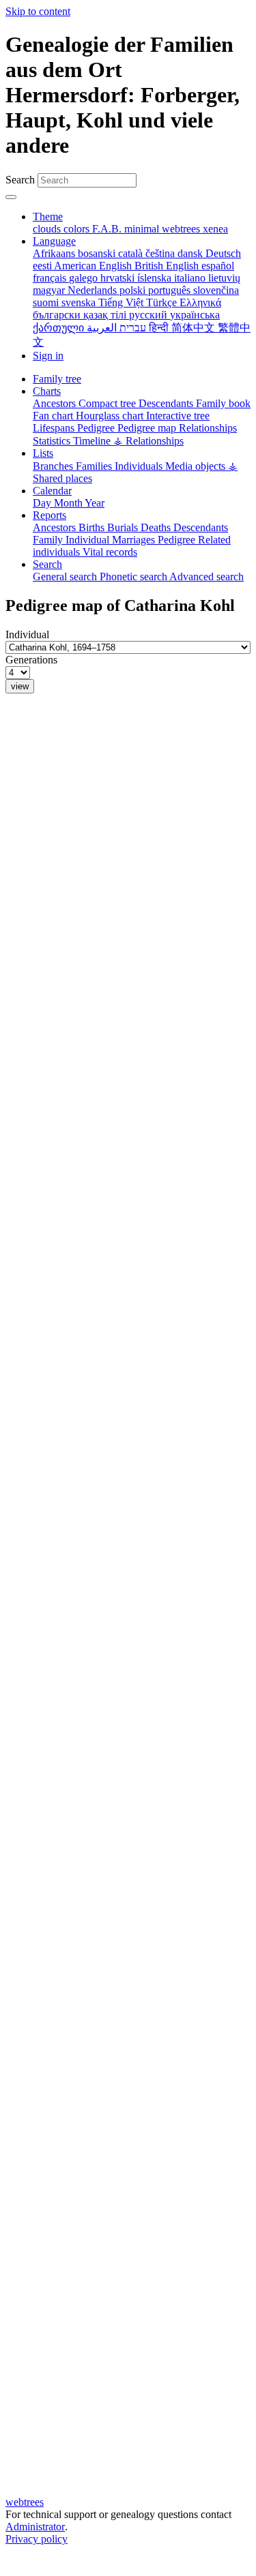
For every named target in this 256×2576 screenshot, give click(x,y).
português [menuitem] (171, 290)
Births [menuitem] (93, 527)
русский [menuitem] (150, 315)
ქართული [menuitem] (60, 328)
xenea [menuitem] (215, 229)
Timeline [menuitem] (93, 441)
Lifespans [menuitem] (55, 428)
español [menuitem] (218, 266)
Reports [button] (49, 515)
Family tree (57, 379)
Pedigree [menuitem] (97, 428)
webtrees (25, 2502)
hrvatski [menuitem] (119, 278)
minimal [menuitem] (143, 229)
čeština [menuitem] (161, 253)
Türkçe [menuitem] (163, 302)
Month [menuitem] (69, 503)
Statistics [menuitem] (53, 441)
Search (20, 180)
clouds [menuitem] (48, 229)
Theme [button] (48, 216)
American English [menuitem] (94, 266)
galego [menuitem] (85, 278)
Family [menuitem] (49, 540)
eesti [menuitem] (43, 266)
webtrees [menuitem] (182, 229)
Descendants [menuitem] (167, 403)
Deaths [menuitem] (157, 527)
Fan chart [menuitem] (54, 416)
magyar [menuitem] (50, 290)
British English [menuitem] (168, 266)
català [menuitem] (132, 253)
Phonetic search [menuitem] (134, 576)
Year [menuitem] (95, 503)
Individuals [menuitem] (140, 466)
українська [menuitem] (195, 315)
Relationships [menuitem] (208, 428)
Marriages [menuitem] (135, 540)
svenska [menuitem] (80, 302)
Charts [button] (47, 391)
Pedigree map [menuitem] (148, 428)
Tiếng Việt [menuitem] (122, 302)
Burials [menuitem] (124, 527)
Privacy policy (37, 2539)
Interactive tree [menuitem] (178, 416)
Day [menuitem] (43, 503)
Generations (31, 660)
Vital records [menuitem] (110, 552)
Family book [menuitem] (223, 403)
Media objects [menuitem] (197, 466)
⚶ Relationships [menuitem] (148, 441)
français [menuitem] (51, 278)
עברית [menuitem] (131, 328)
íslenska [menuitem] (156, 278)
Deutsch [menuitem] (223, 253)
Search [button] (47, 564)
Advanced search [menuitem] (207, 576)
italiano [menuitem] (191, 278)
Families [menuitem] (95, 466)
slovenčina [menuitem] (216, 290)
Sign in (48, 356)
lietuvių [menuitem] (224, 278)
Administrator (35, 2527)
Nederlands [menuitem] (94, 290)
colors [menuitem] (78, 229)
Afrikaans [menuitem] (55, 253)
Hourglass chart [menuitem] (111, 416)
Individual (27, 634)
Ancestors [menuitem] (56, 403)
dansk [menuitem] (191, 253)
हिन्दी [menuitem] (160, 328)
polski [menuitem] (134, 290)
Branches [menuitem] (54, 466)
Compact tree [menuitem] (109, 403)
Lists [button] (43, 453)
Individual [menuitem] (89, 540)
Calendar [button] (52, 491)
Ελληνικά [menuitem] (200, 302)
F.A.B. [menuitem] (108, 229)
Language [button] (54, 241)
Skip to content (38, 11)
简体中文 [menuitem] (195, 328)
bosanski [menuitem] (98, 253)
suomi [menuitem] (47, 302)
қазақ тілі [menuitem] (106, 315)
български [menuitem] (58, 315)
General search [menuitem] (66, 576)
